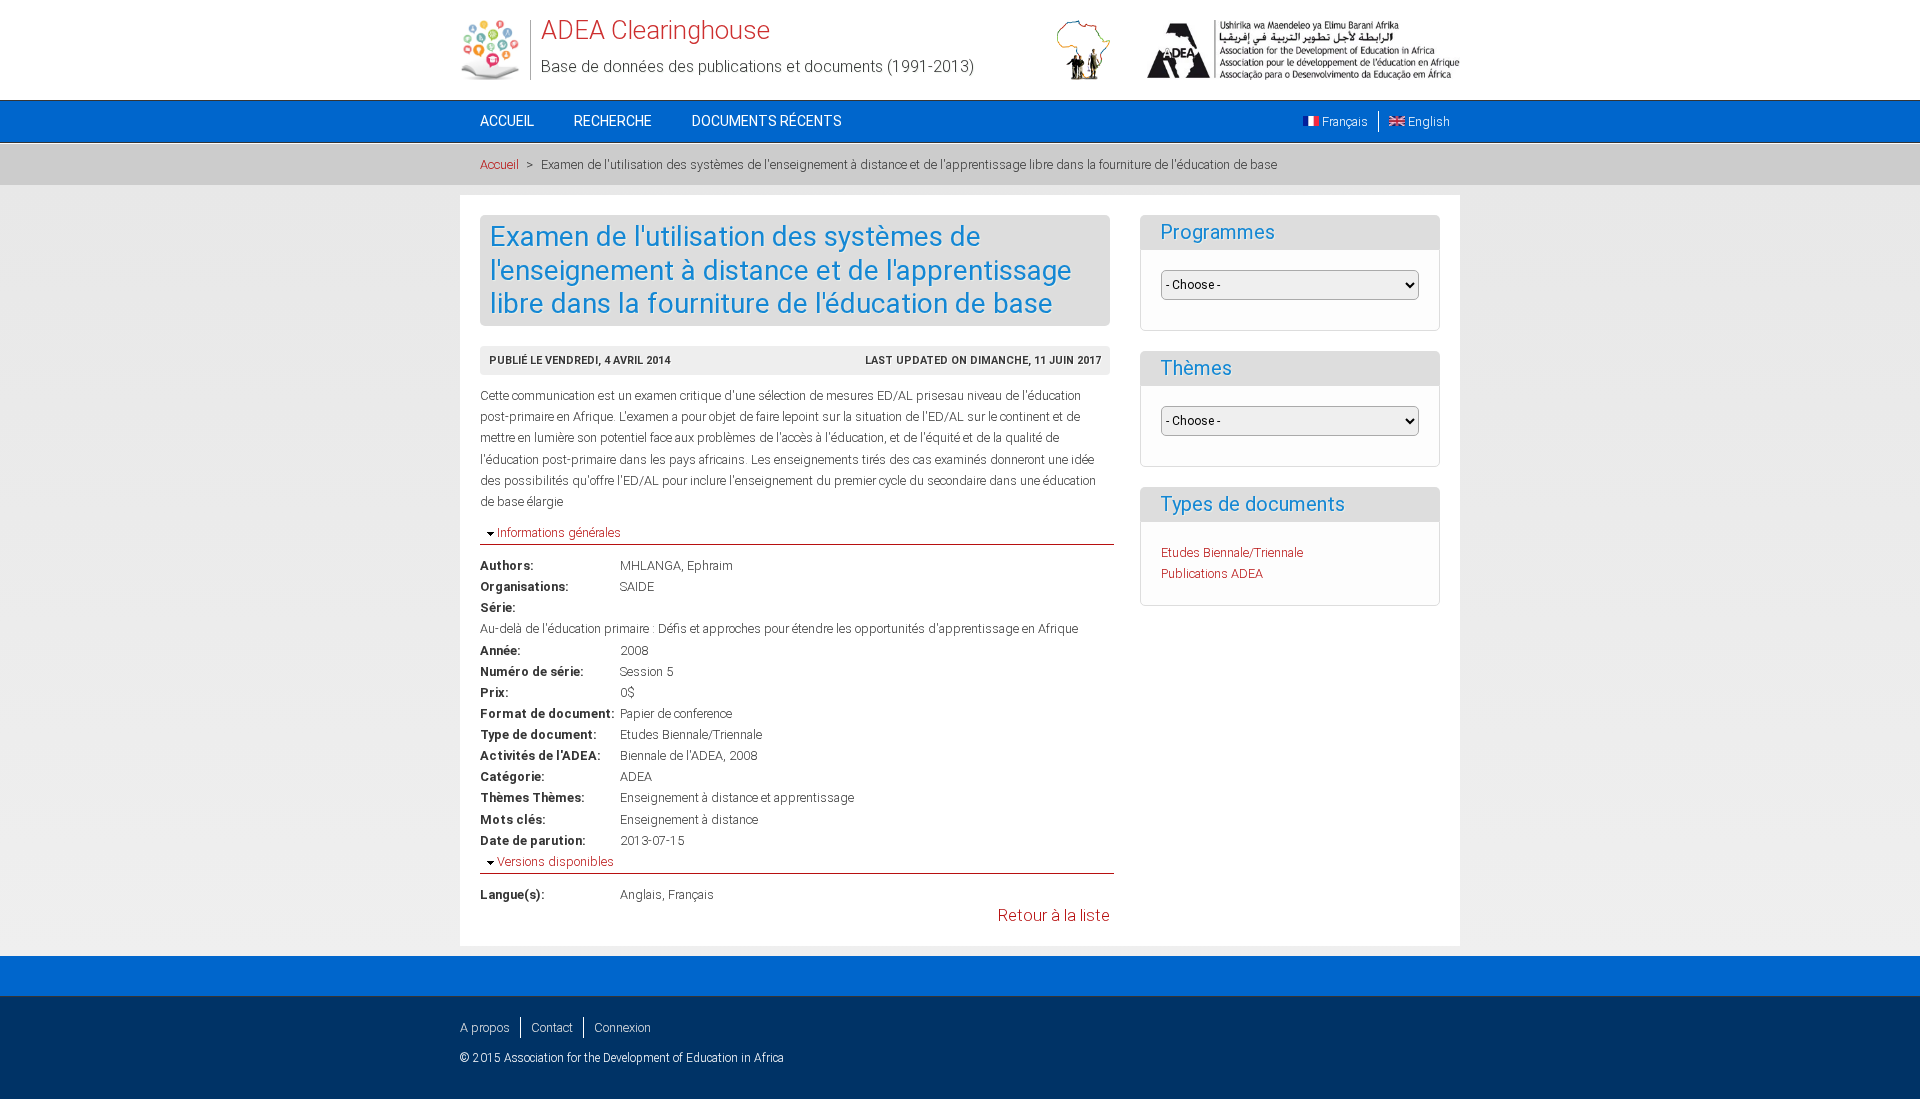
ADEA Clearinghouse (655, 30)
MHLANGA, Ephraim (676, 565)
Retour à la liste (1054, 915)
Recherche (613, 121)
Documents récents (767, 121)
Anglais (641, 894)
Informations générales (559, 532)
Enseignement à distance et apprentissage (737, 797)
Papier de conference (676, 713)
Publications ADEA (1212, 573)
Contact (552, 1027)
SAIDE (637, 586)
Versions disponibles (555, 861)
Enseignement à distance (689, 819)
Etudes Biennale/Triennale (691, 734)
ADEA (636, 776)
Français (1343, 121)
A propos (485, 1027)
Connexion (622, 1027)
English (1427, 121)
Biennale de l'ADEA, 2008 (688, 755)
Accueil (507, 121)
